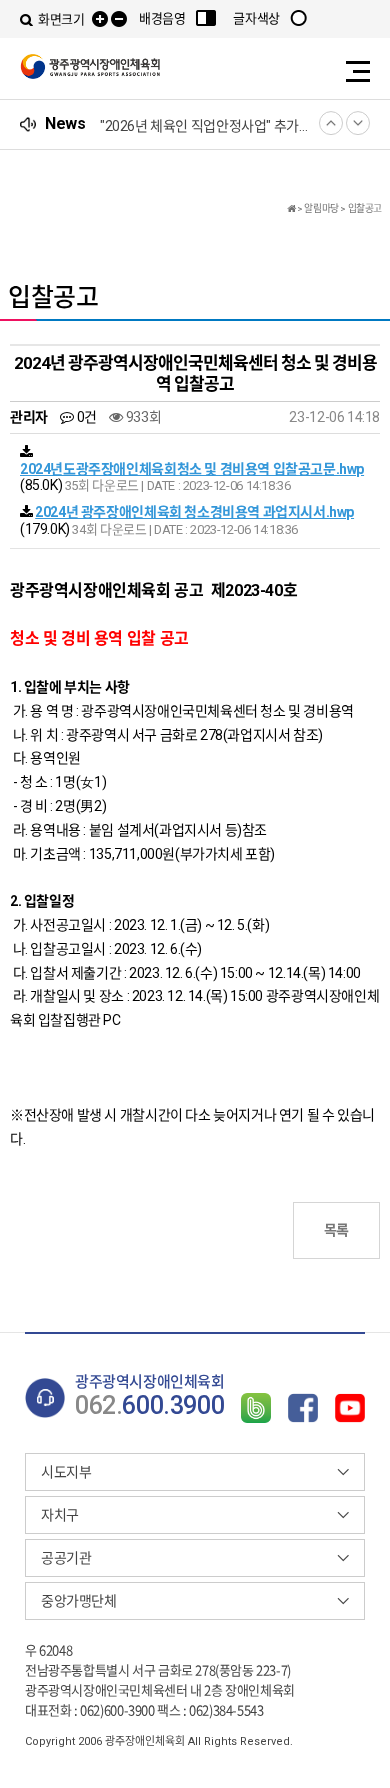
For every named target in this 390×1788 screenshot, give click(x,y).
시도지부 (66, 1472)
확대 (100, 19)
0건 (85, 417)
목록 (336, 1230)
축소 (119, 19)
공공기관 (66, 1558)
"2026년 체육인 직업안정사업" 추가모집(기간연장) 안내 (205, 126)
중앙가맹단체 (79, 1601)
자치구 (60, 1515)
